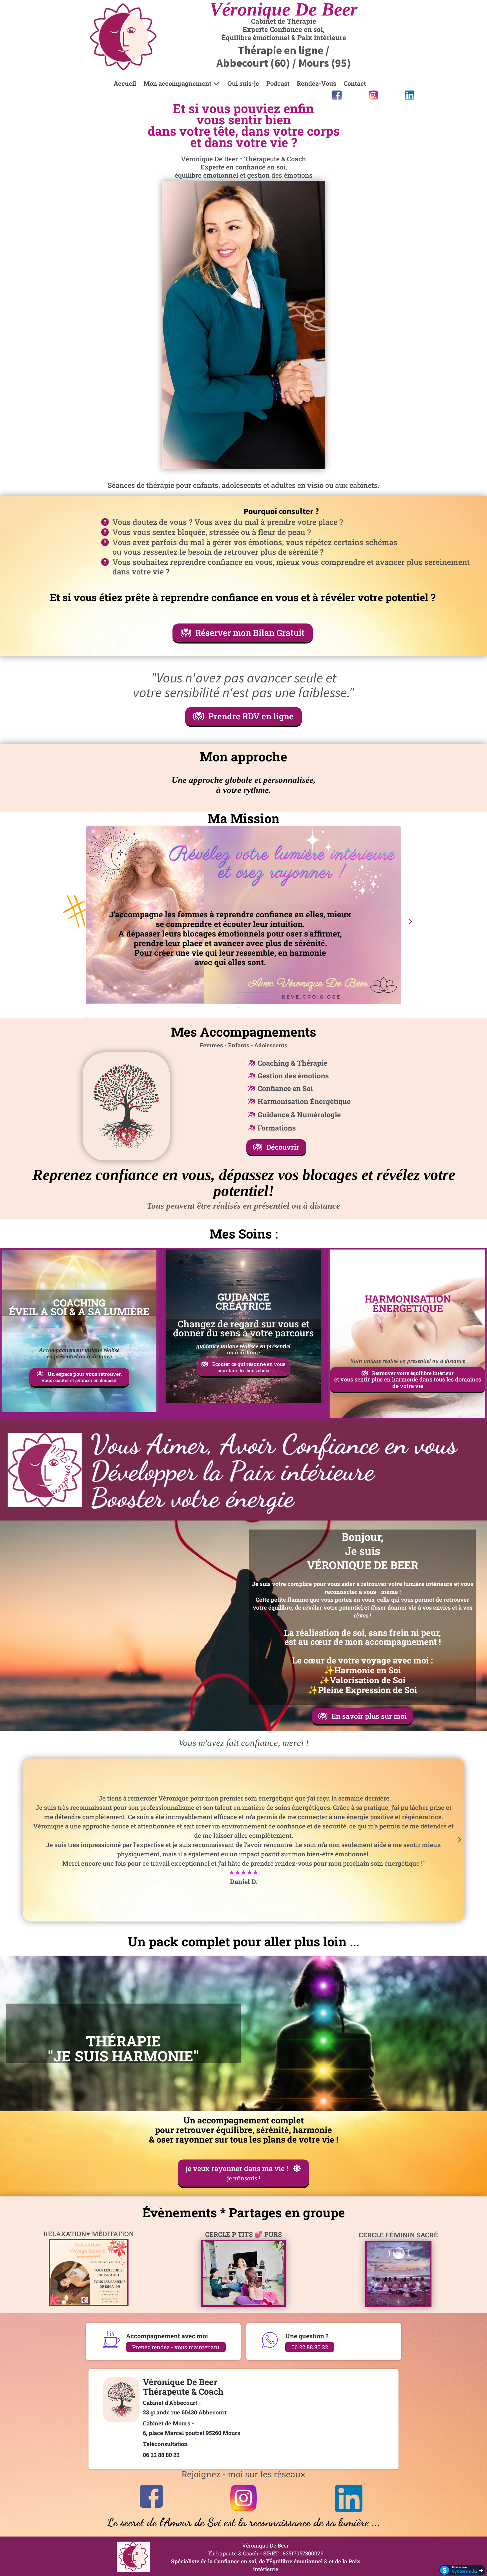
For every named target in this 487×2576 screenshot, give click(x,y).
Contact (355, 83)
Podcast (278, 83)
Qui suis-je (243, 83)
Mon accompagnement (177, 83)
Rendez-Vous (316, 83)
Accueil (125, 83)
